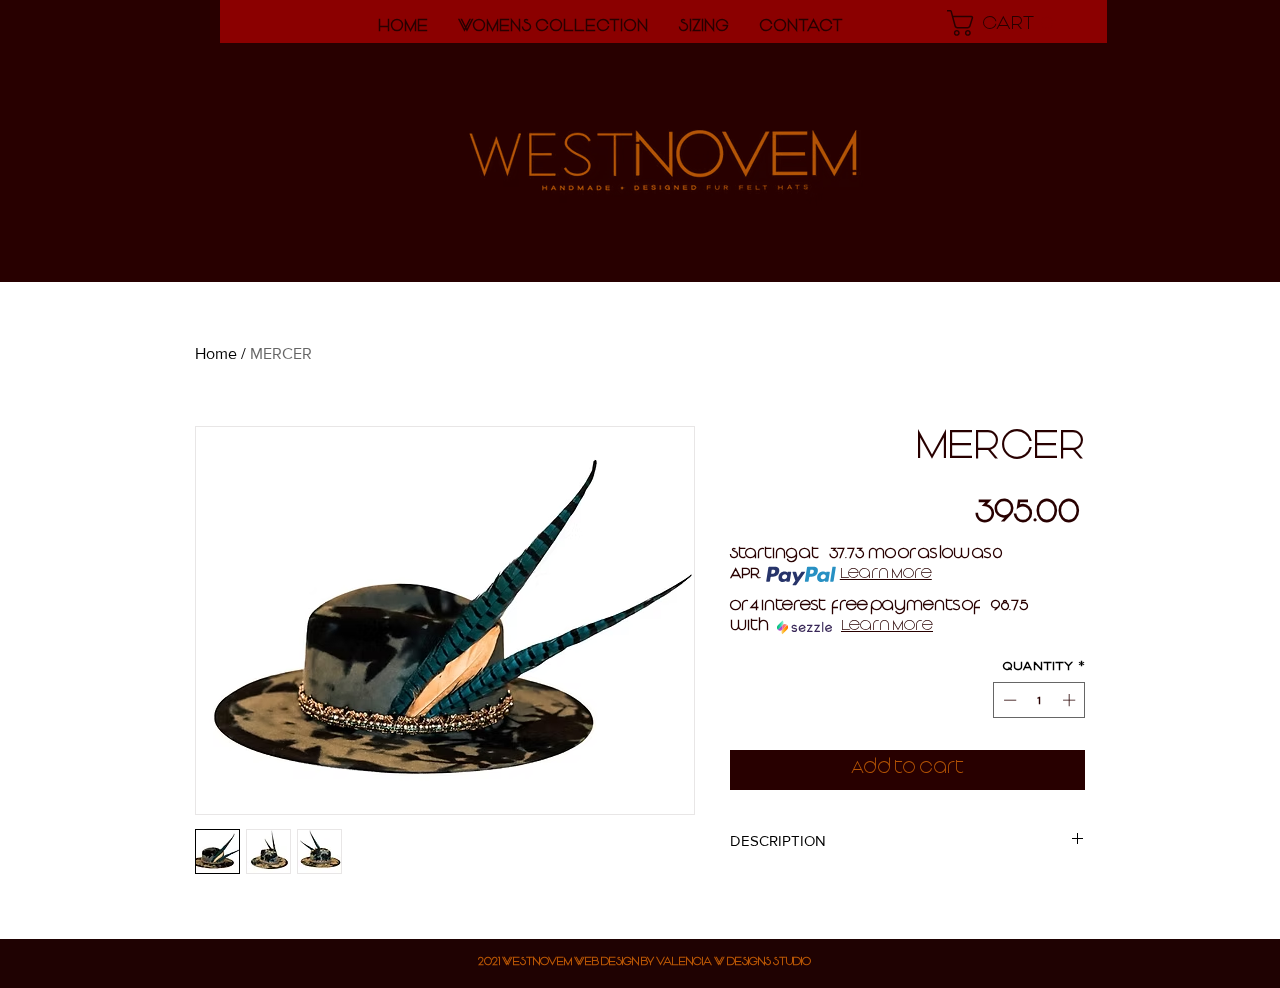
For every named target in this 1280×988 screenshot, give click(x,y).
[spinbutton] (1039, 700)
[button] (1005, 23)
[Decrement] (1008, 700)
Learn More (886, 576)
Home (216, 353)
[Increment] (1071, 700)
